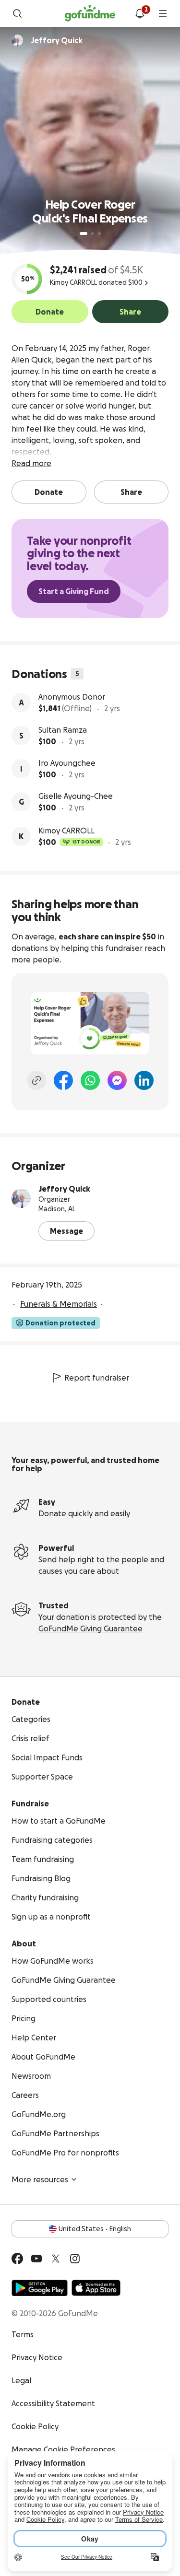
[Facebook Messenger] (117, 1080)
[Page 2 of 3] (93, 234)
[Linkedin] (144, 1080)
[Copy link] (36, 1080)
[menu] (163, 13)
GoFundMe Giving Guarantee (90, 1628)
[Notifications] (140, 13)
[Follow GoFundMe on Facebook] (17, 2259)
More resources (40, 2179)
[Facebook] (63, 1080)
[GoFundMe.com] (90, 13)
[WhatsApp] (90, 1080)
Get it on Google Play (40, 2288)
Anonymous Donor (72, 697)
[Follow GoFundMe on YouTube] (36, 2259)
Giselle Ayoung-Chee (76, 796)
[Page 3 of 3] (99, 234)
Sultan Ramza (63, 730)
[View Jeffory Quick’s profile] (21, 1198)
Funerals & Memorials (59, 1304)
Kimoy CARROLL (66, 831)
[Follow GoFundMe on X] (56, 2259)
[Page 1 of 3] (84, 234)
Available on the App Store (96, 2288)
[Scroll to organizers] (17, 40)
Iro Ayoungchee (67, 763)
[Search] (17, 13)
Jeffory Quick (64, 1189)
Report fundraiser (97, 1378)
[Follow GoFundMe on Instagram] (75, 2259)
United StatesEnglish (95, 2229)
